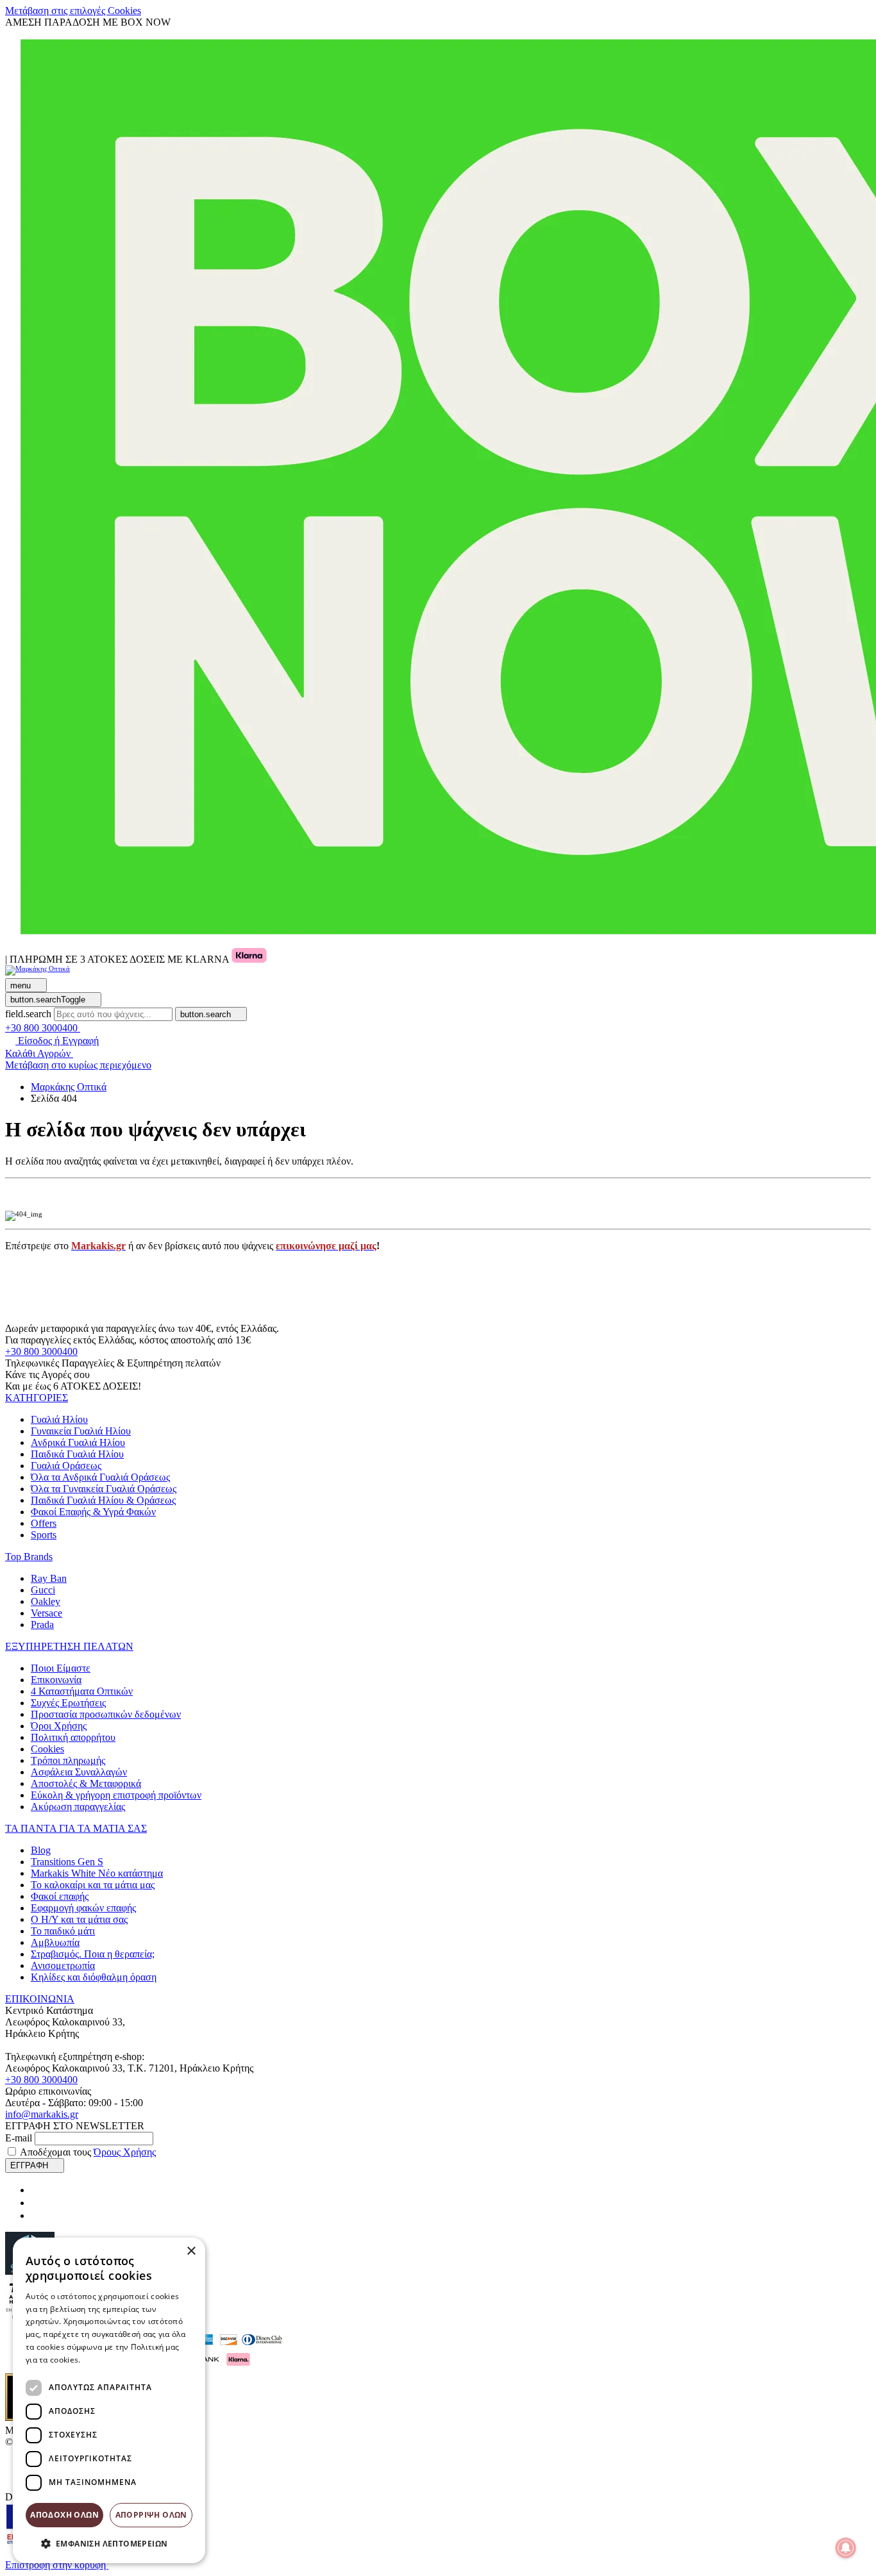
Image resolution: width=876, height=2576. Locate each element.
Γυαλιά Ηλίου (59, 1419)
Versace (46, 1613)
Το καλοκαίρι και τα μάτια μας (93, 1885)
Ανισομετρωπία (63, 1965)
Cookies (47, 1749)
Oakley (46, 1601)
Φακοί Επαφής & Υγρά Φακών (93, 1512)
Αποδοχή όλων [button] (64, 2515)
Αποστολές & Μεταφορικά (86, 1783)
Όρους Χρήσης (125, 2152)
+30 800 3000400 (41, 1351)
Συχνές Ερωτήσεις (68, 1703)
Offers (44, 1523)
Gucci (43, 1590)
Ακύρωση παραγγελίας (78, 1807)
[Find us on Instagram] (36, 2203)
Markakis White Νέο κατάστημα (97, 1873)
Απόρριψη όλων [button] (151, 2515)
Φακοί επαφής (60, 1896)
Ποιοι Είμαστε (61, 1668)
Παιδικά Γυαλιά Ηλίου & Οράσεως (103, 1500)
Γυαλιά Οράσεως (66, 1466)
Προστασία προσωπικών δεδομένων (106, 1714)
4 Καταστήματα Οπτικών (82, 1691)
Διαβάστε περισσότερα (125, 2360)
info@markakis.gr (42, 2114)
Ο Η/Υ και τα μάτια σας (79, 1919)
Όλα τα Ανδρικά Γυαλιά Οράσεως (100, 1477)
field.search (28, 1014)
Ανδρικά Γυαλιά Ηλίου (78, 1442)
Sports (44, 1535)
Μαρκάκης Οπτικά (69, 1087)
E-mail (19, 2138)
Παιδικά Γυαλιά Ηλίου (77, 1454)
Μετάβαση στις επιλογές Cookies (73, 11)
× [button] (191, 2251)
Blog (41, 1850)
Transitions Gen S (67, 1862)
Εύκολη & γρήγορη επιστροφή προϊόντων (116, 1795)
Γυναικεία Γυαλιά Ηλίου (81, 1431)
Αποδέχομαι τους (88, 2152)
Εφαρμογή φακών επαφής (83, 1908)
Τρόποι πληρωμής (68, 1760)
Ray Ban (49, 1578)
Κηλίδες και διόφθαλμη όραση (94, 1977)
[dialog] (109, 2400)
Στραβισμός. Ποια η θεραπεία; (93, 1954)
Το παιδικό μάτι (63, 1931)
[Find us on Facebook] (36, 2190)
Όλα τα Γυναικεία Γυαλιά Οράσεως (104, 1489)
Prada (42, 1625)
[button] (37, 1398)
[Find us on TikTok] (36, 2215)
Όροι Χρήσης (59, 1726)
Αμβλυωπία (55, 1942)
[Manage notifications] (846, 2548)
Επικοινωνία (56, 1680)
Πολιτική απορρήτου (73, 1737)
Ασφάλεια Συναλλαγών (79, 1772)
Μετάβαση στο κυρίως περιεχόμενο (78, 1065)
